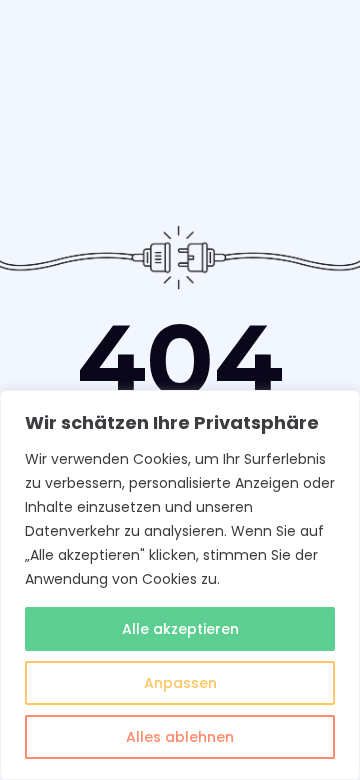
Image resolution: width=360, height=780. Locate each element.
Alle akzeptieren (180, 629)
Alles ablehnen (180, 737)
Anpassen (180, 683)
